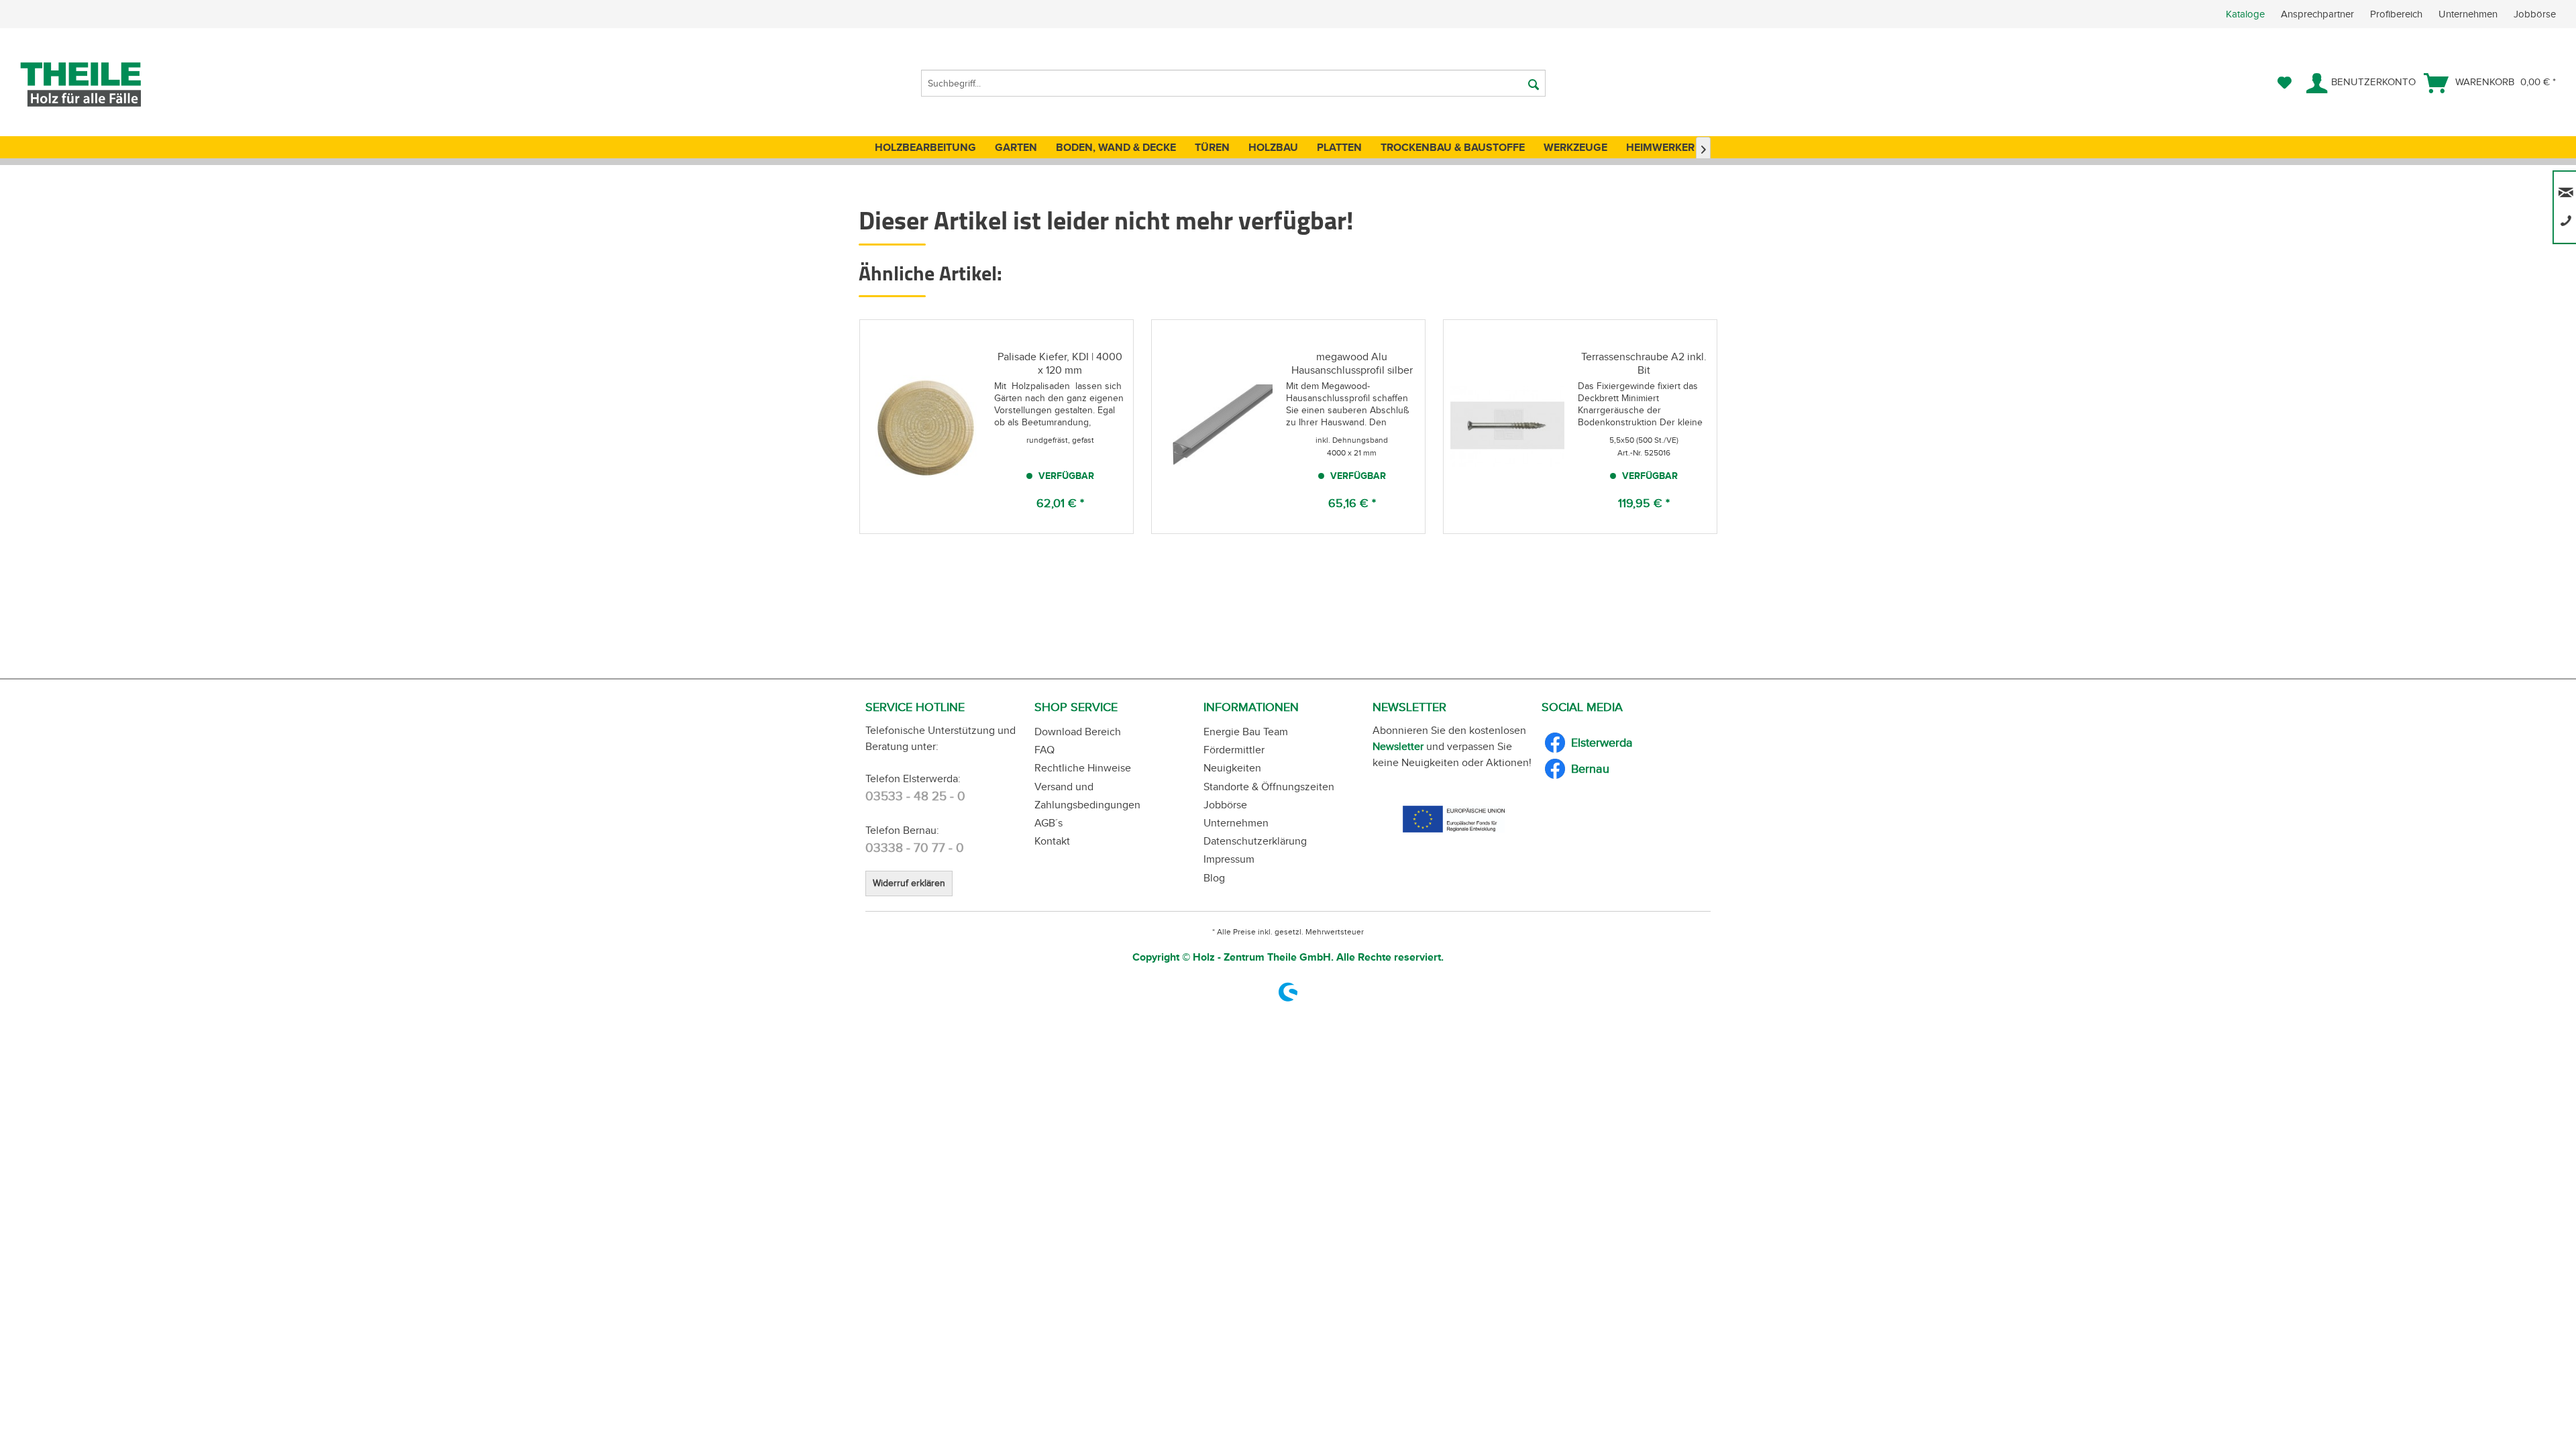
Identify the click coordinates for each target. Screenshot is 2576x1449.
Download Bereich (1078, 732)
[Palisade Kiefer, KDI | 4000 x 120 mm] (924, 427)
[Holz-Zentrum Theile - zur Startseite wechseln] (103, 85)
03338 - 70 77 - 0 (915, 848)
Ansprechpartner (2319, 14)
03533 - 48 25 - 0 (915, 796)
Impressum (1229, 859)
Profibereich (2398, 14)
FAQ (1044, 750)
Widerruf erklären (909, 883)
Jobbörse (2535, 14)
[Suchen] (1534, 83)
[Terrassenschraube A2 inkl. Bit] (1507, 427)
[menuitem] (2401, 14)
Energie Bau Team (1246, 732)
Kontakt (1052, 841)
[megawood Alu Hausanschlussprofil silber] (1216, 427)
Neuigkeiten (1232, 768)
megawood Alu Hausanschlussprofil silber (1352, 363)
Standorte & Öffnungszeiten (1269, 787)
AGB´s (1049, 823)
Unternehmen (2469, 14)
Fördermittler (1234, 750)
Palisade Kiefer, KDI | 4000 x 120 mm (1060, 363)
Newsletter (1398, 746)
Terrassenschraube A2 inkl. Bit (1644, 363)
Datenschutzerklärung (1255, 841)
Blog (1214, 878)
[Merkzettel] (2285, 83)
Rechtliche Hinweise (1083, 768)
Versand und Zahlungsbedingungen (1087, 796)
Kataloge (2245, 14)
